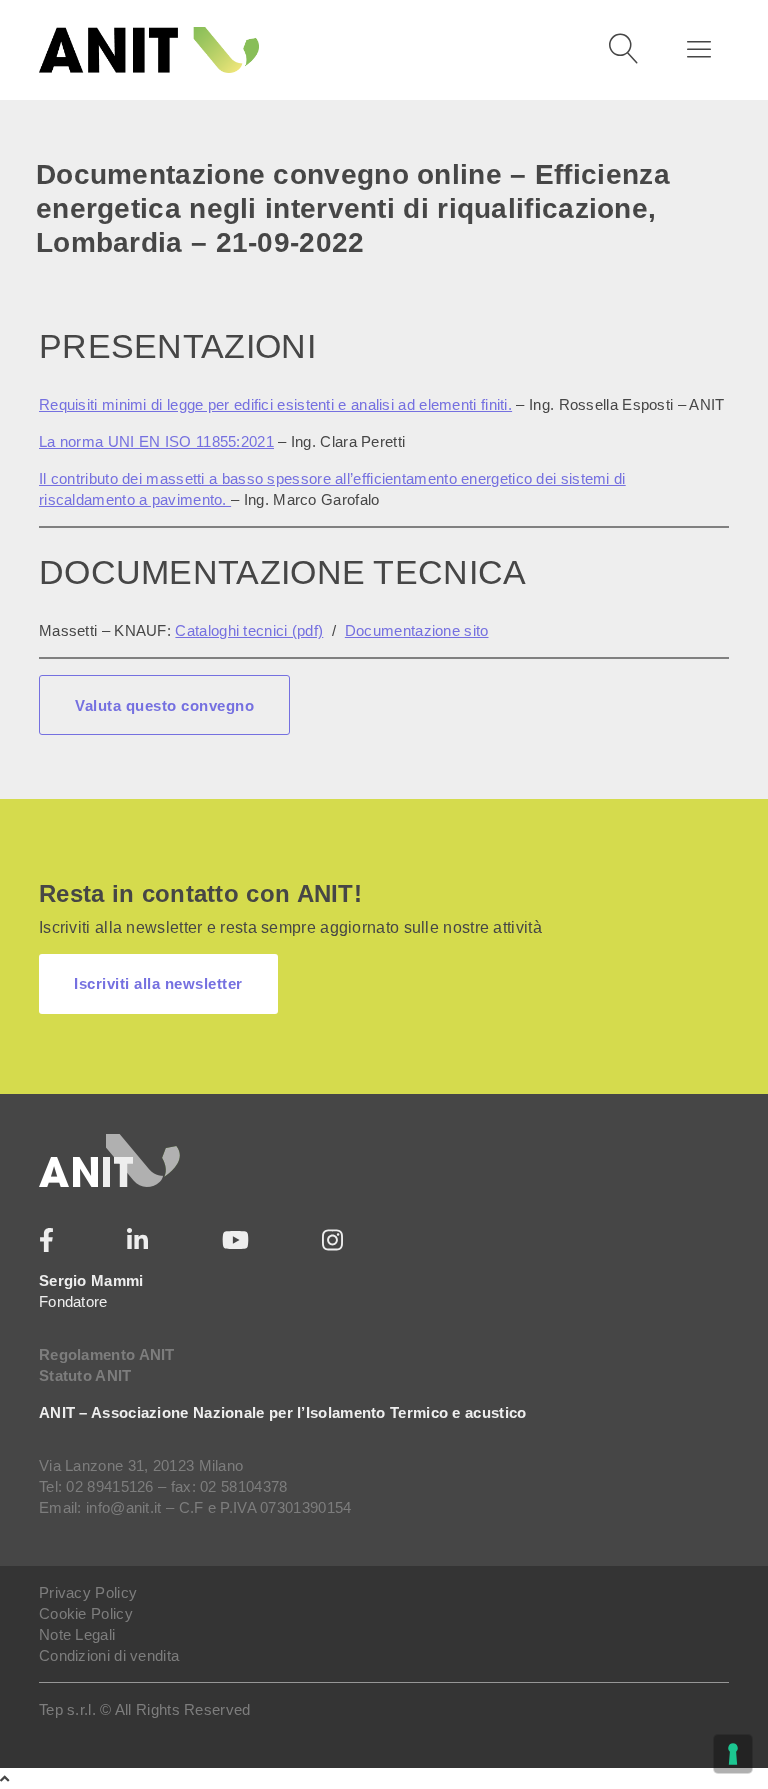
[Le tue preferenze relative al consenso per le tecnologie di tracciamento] (733, 1754)
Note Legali (77, 1634)
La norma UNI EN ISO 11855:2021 (156, 441)
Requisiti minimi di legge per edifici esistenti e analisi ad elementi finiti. (275, 404)
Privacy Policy (88, 1592)
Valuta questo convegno (164, 705)
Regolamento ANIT (107, 1354)
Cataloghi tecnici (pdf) (249, 630)
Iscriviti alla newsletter (158, 983)
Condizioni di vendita (109, 1655)
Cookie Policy (86, 1613)
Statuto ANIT (85, 1375)
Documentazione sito (417, 630)
